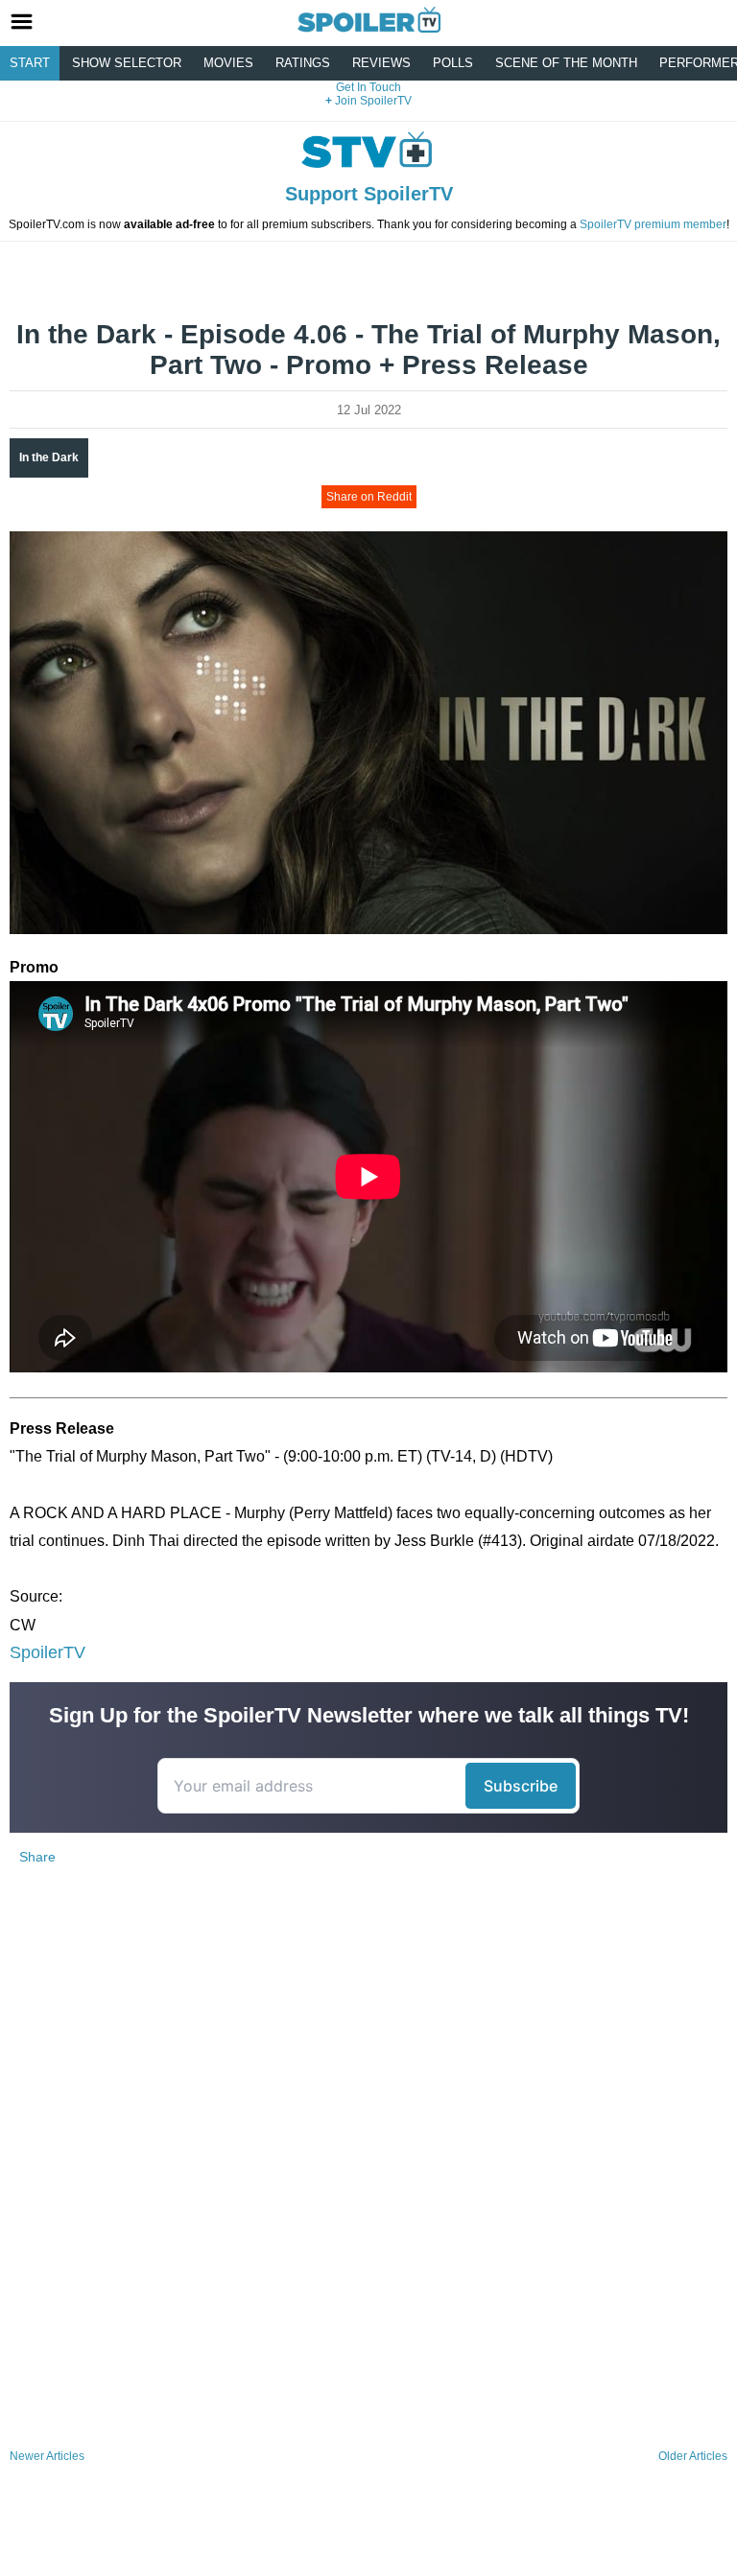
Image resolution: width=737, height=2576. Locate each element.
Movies (228, 63)
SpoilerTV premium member (653, 224)
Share (37, 1857)
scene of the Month (566, 63)
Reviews (381, 63)
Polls (453, 63)
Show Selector (127, 63)
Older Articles (693, 2456)
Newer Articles (47, 2456)
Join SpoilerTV (372, 101)
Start (30, 63)
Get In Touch (368, 87)
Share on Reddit (369, 497)
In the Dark (49, 457)
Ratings (303, 63)
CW (23, 1625)
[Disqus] (368, 2189)
